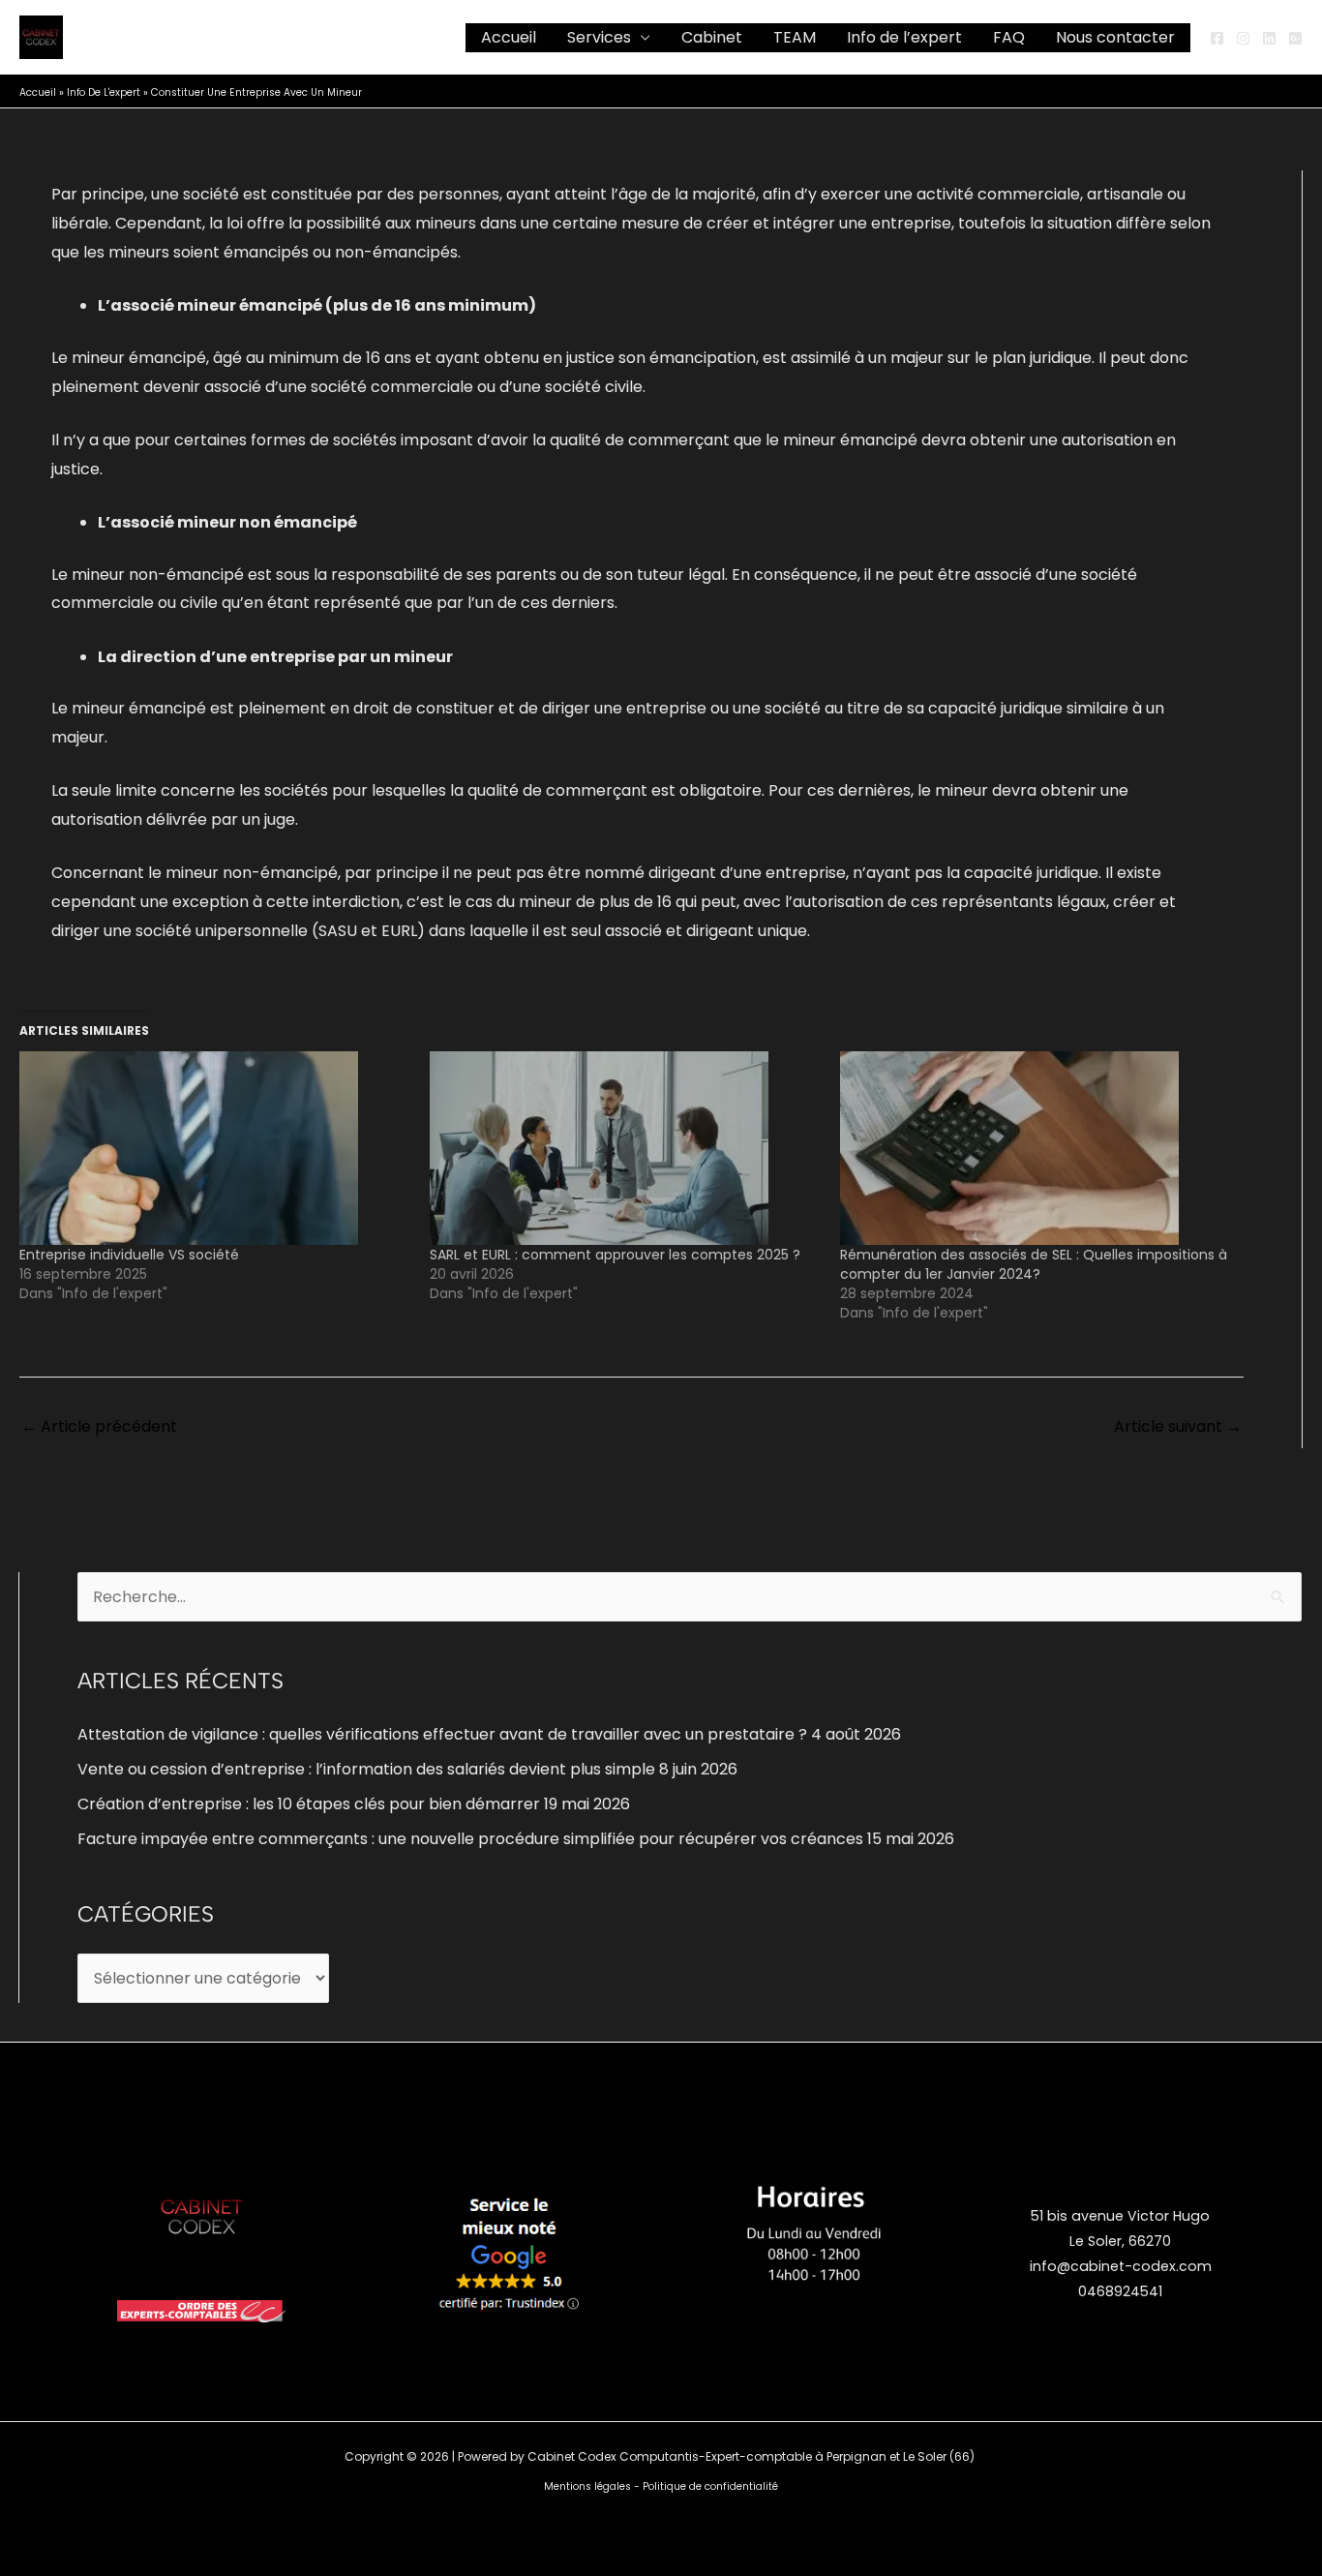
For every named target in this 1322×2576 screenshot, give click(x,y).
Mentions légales (587, 2486)
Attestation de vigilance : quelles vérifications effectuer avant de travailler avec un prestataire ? (442, 1734)
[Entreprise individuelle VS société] (215, 1148)
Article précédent (99, 1426)
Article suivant (1178, 1426)
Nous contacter (1115, 37)
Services (599, 37)
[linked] (1269, 38)
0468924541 (1120, 2291)
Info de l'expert (104, 92)
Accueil (509, 37)
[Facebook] (1217, 38)
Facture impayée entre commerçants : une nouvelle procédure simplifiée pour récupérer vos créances (470, 1839)
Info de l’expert (904, 37)
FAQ (1009, 37)
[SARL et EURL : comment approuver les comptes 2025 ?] (625, 1148)
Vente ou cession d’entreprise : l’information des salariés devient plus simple (366, 1769)
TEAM (795, 37)
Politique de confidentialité (710, 2486)
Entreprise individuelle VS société (129, 1255)
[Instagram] (1243, 38)
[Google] (1295, 38)
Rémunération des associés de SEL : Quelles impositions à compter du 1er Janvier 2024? (1034, 1264)
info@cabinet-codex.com (1121, 2266)
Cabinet (712, 37)
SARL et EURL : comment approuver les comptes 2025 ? (615, 1255)
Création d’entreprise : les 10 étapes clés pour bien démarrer (309, 1804)
